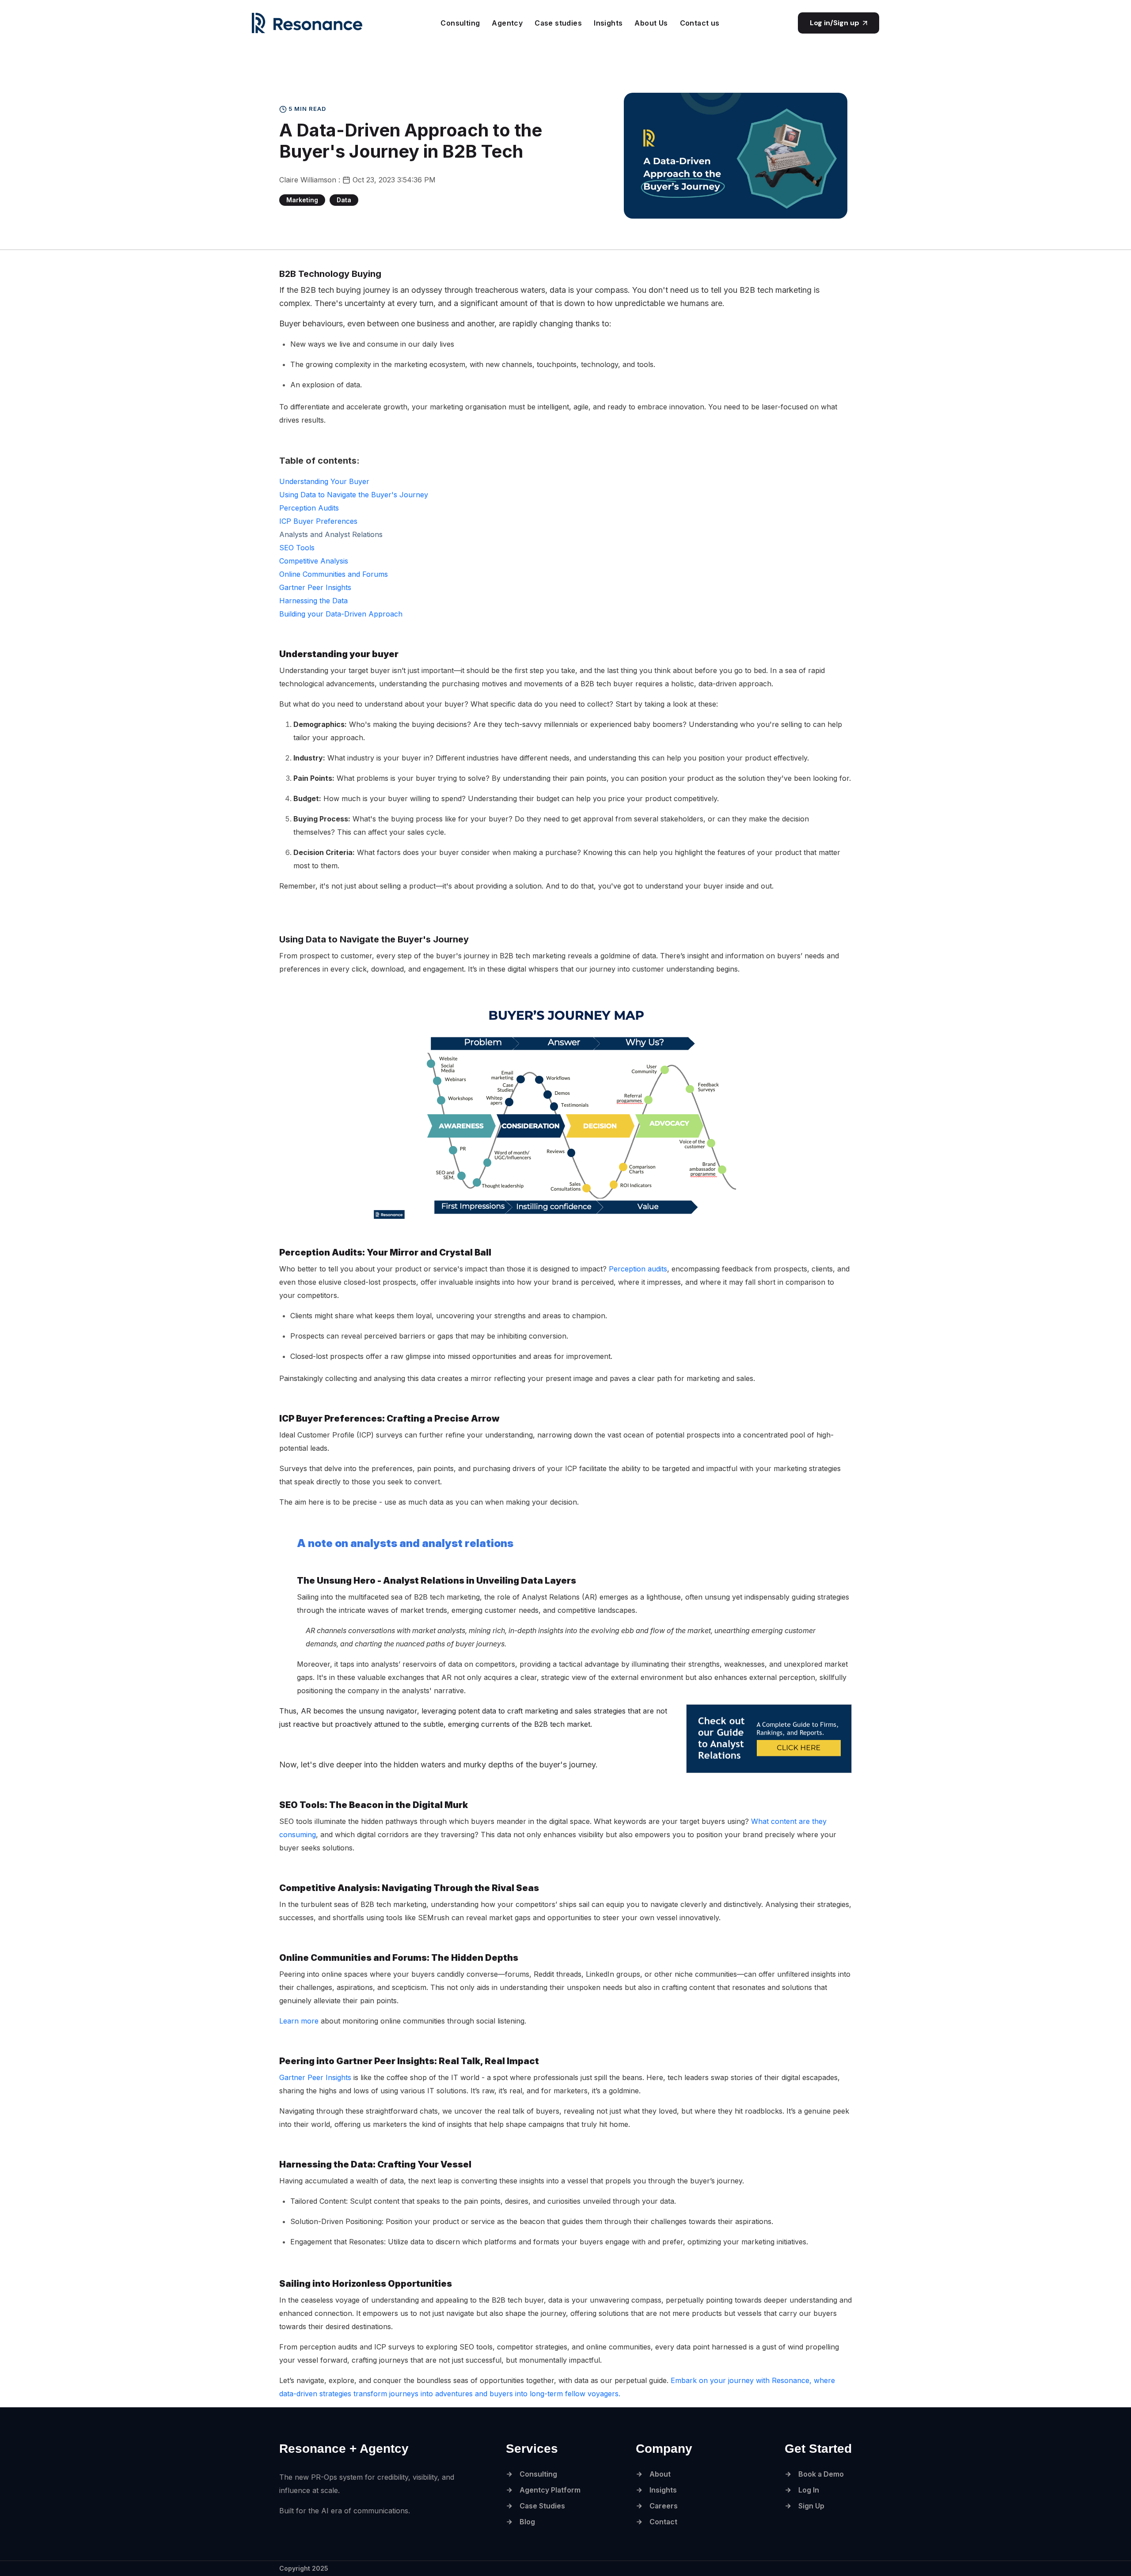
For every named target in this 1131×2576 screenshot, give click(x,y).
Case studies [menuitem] (558, 23)
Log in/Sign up (835, 23)
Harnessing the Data (313, 601)
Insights (663, 2490)
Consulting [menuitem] (460, 23)
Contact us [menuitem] (700, 23)
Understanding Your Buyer (324, 481)
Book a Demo (821, 2474)
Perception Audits (309, 508)
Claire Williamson (309, 180)
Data (344, 200)
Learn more (299, 2021)
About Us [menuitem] (651, 23)
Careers (664, 2506)
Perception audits (638, 1269)
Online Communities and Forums (334, 574)
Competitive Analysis (314, 561)
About (660, 2474)
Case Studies (542, 2506)
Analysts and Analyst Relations (331, 534)
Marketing (302, 200)
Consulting (538, 2474)
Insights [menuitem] (608, 23)
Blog (527, 2522)
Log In (809, 2490)
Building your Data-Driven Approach (341, 614)
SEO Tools (297, 548)
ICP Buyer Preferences (318, 521)
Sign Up (811, 2506)
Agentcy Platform (550, 2490)
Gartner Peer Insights (315, 587)
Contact (663, 2522)
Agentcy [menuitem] (507, 23)
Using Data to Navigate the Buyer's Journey (354, 495)
